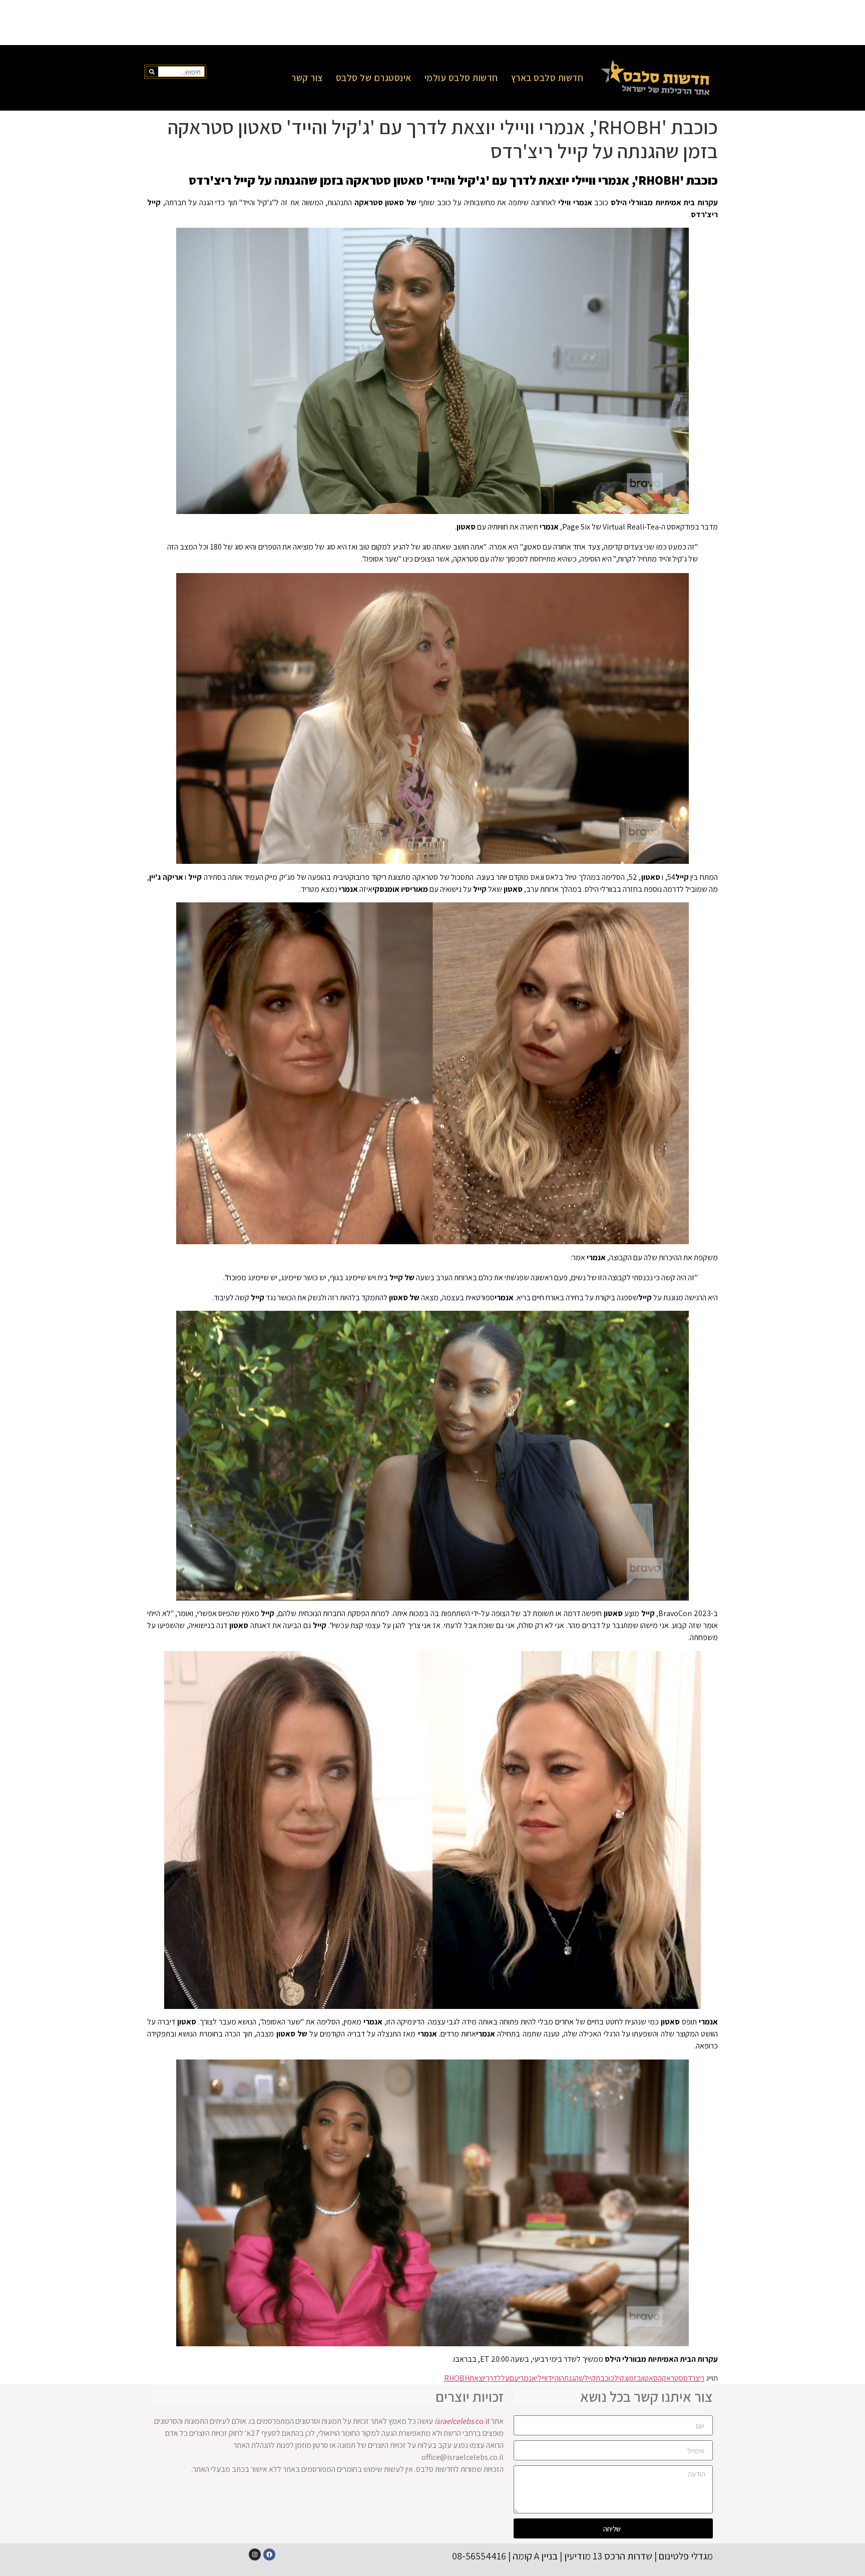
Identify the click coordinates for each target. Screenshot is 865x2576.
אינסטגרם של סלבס (374, 78)
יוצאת (478, 2378)
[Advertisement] (432, 23)
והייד (554, 2378)
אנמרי (527, 2378)
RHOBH (457, 2378)
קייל (590, 2378)
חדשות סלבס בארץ (547, 78)
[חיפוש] (152, 72)
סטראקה (671, 2378)
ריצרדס (694, 2378)
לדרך (493, 2378)
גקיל (621, 2378)
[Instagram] (255, 2554)
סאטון (650, 2378)
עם (514, 2378)
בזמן (634, 2378)
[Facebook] (269, 2554)
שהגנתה (572, 2378)
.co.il (462, 2421)
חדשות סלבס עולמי (461, 78)
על (505, 2378)
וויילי (542, 2378)
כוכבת (605, 2378)
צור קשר (307, 78)
